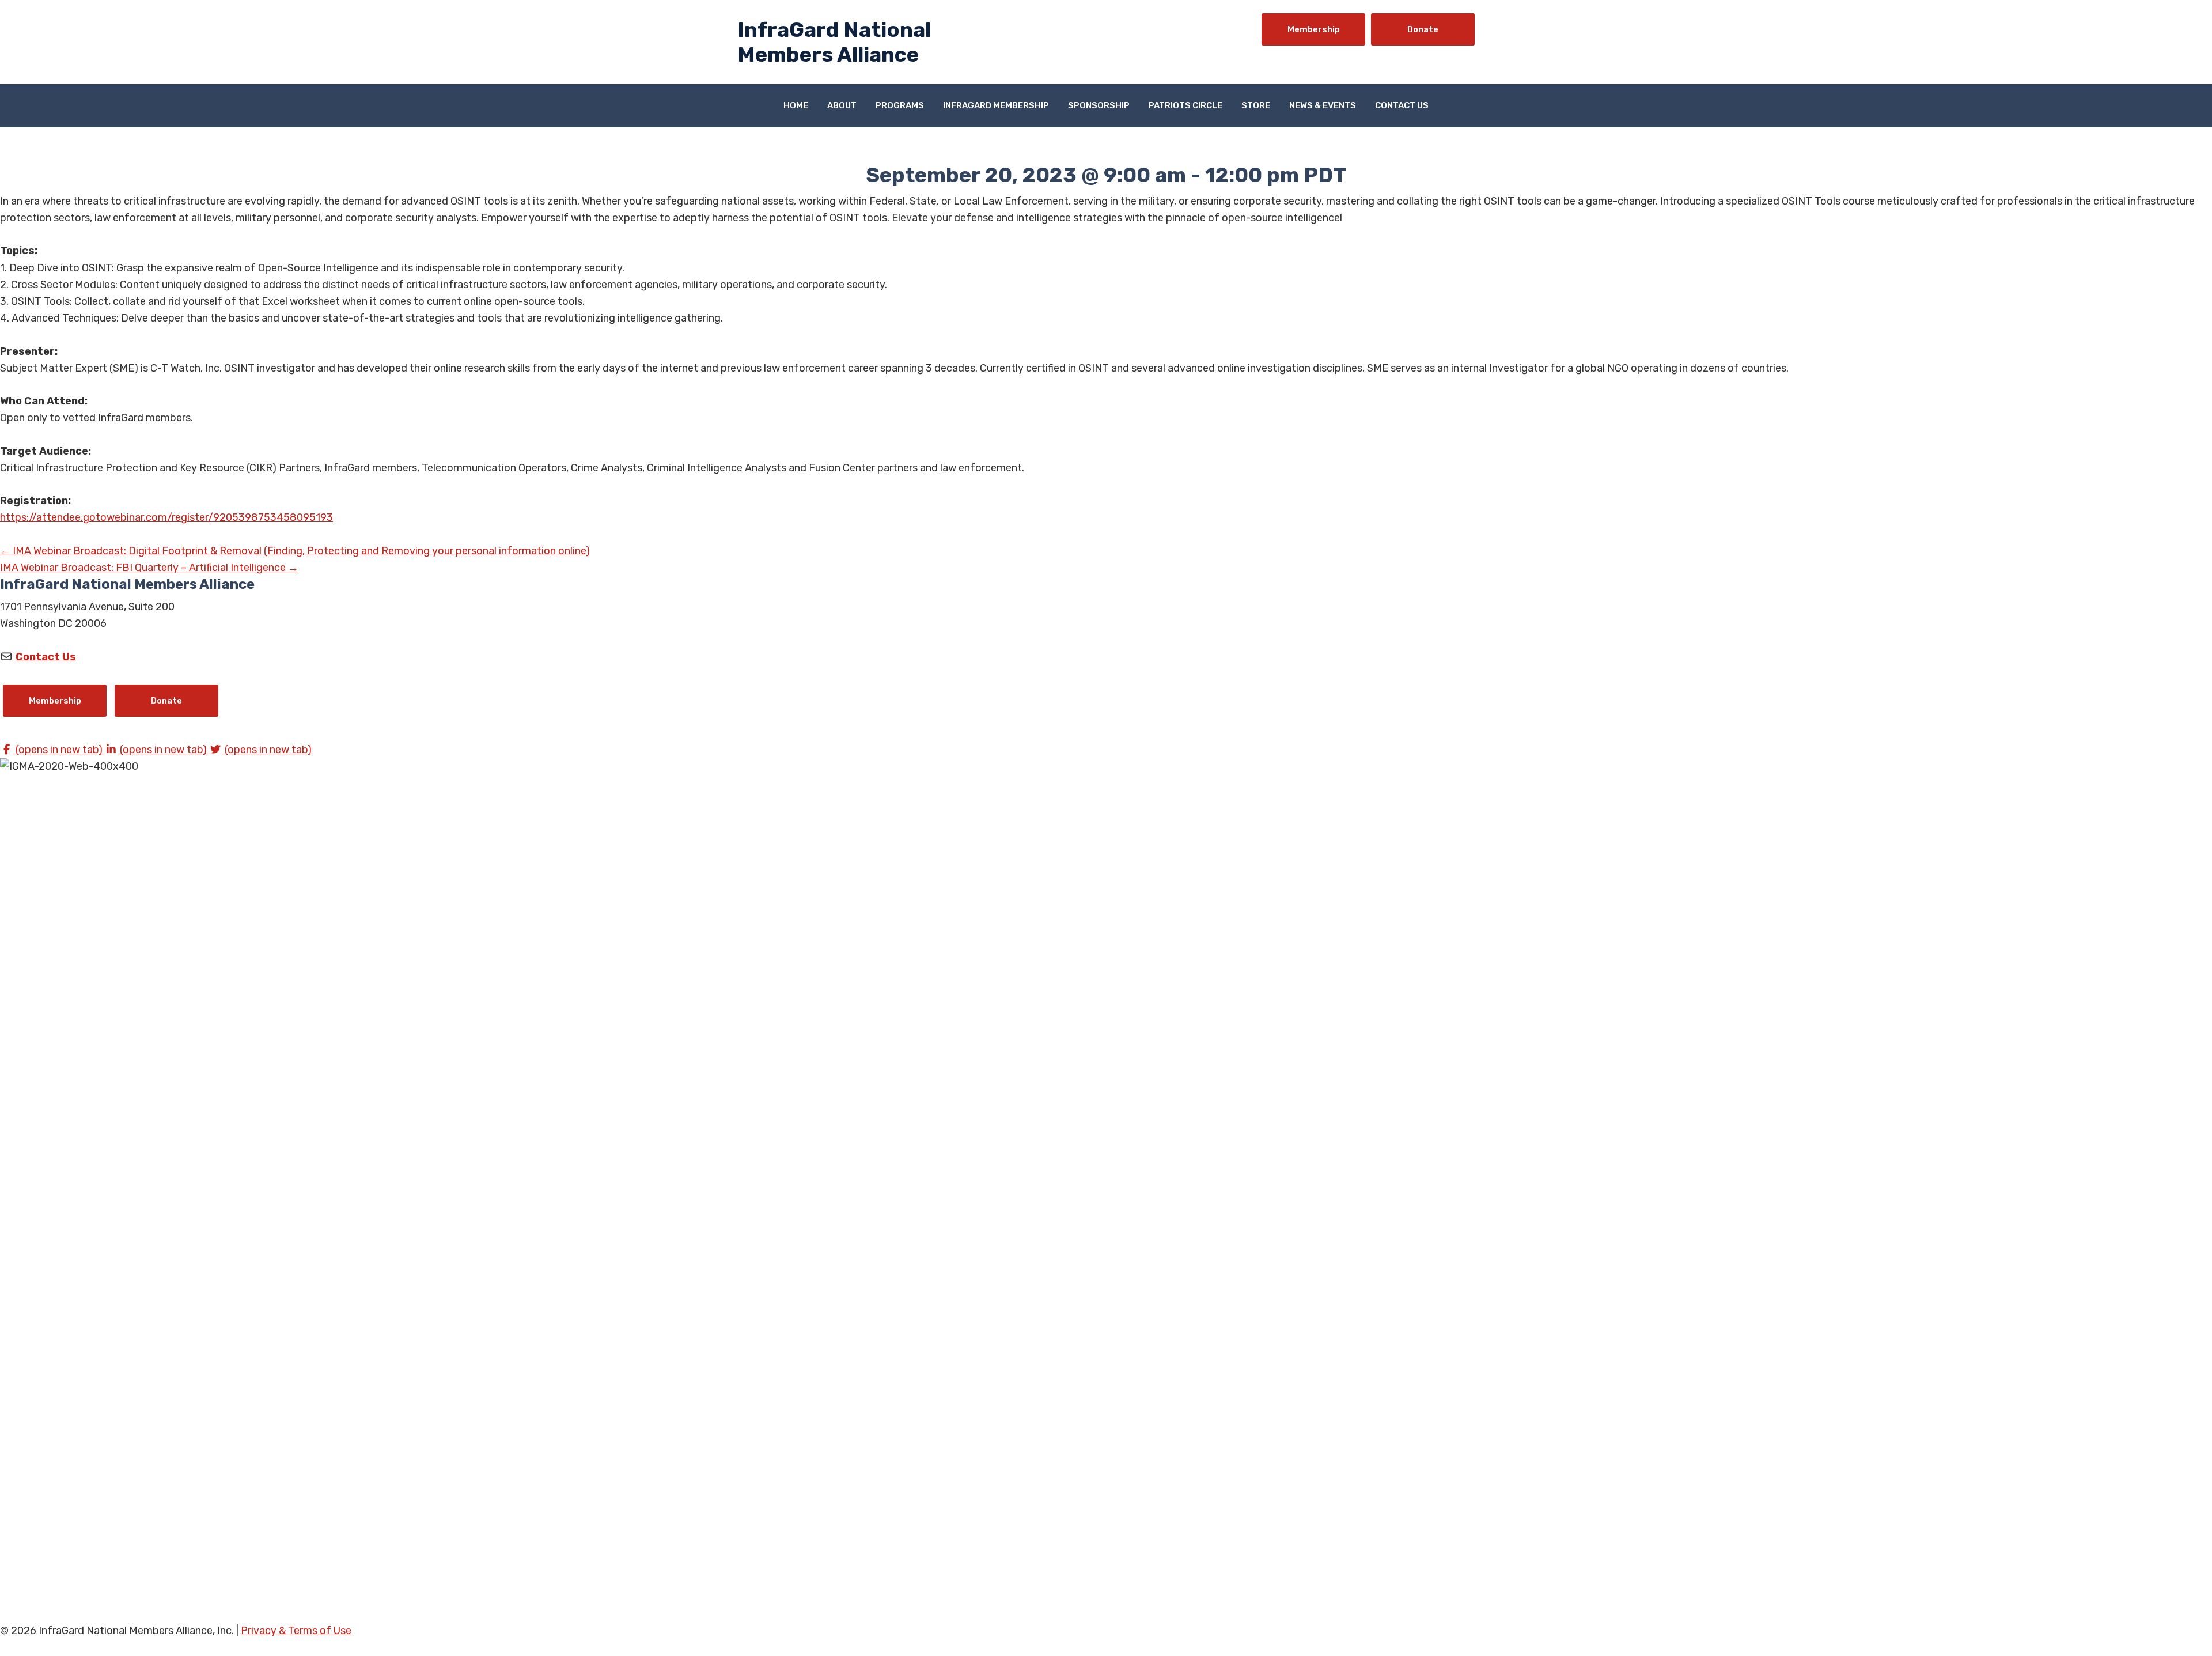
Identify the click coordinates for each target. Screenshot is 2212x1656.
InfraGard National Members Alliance (834, 42)
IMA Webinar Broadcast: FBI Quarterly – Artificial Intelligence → (149, 568)
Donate (1423, 29)
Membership (1314, 29)
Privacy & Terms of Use (296, 1631)
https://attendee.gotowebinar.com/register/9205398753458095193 (166, 517)
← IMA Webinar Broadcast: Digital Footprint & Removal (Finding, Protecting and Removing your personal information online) (295, 551)
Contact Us (46, 657)
